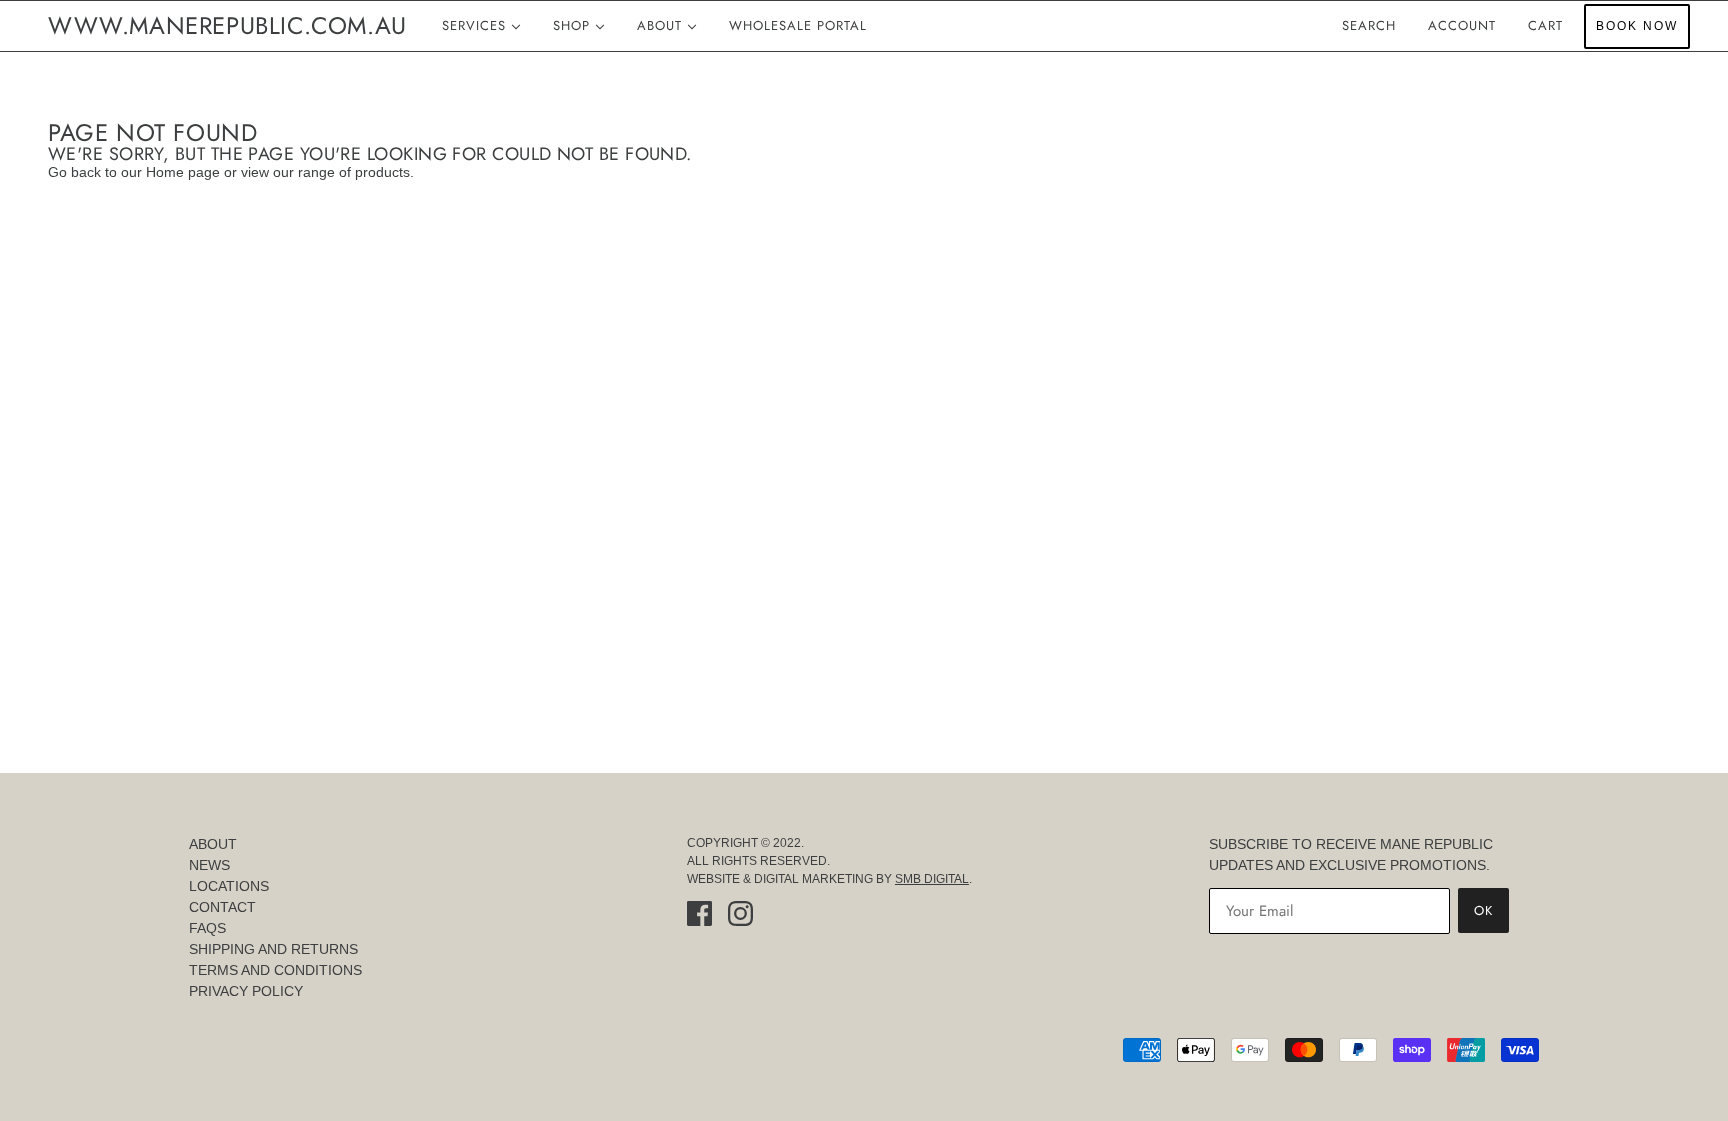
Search (1369, 25)
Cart (1548, 25)
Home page (183, 172)
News (209, 865)
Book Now (1637, 26)
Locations (229, 886)
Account (1462, 25)
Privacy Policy (246, 991)
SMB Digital (932, 879)
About (213, 844)
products (382, 172)
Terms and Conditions (275, 970)
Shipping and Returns (273, 949)
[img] (699, 913)
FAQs (207, 928)
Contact (222, 907)
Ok (1483, 910)
